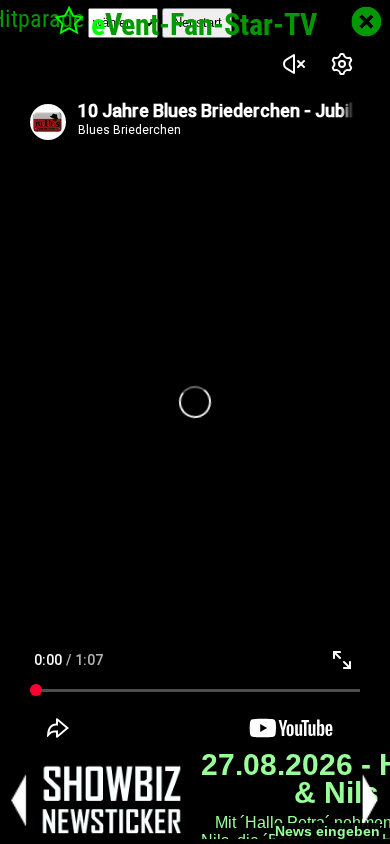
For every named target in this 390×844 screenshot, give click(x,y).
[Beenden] (366, 21)
